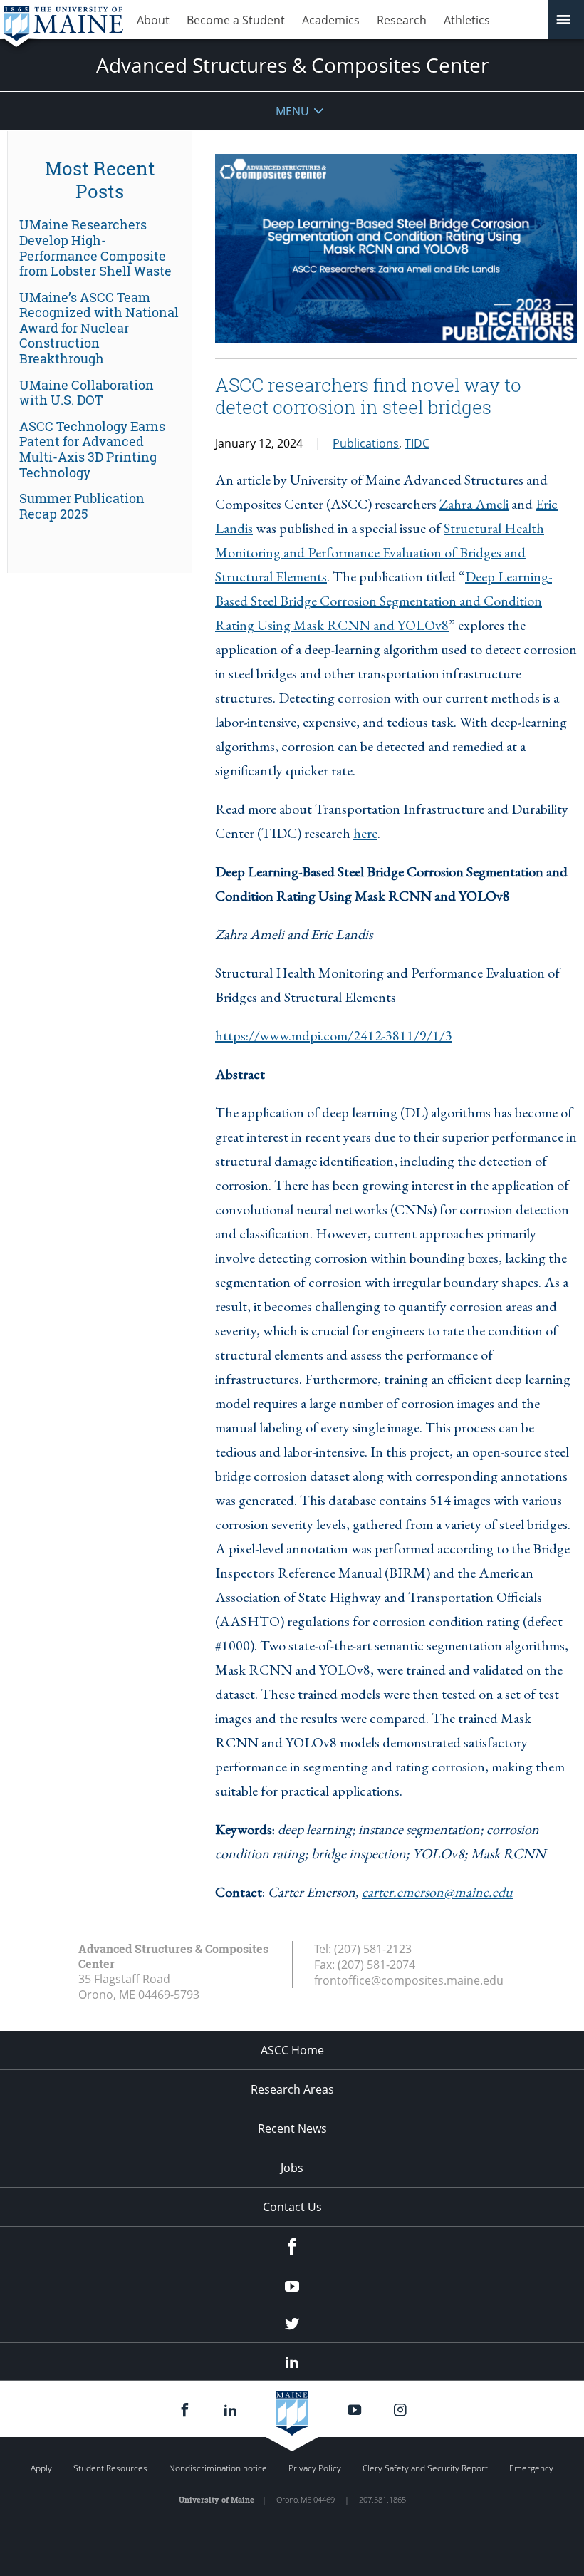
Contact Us (292, 2207)
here (365, 833)
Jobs (292, 2168)
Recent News (292, 2128)
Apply (41, 2468)
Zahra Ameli (474, 504)
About (153, 20)
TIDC (417, 443)
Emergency (531, 2468)
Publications (366, 443)
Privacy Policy (315, 2468)
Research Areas (292, 2089)
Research (402, 20)
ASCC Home (292, 2050)
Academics (331, 20)
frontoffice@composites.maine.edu (409, 1980)
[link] (100, 248)
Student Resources (110, 2468)
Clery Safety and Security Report (425, 2468)
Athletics (467, 20)
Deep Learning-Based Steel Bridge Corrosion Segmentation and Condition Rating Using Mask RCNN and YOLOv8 (384, 601)
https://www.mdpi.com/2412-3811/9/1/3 (334, 1035)
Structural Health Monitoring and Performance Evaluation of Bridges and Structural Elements (380, 552)
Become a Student (236, 20)
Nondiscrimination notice (218, 2468)
